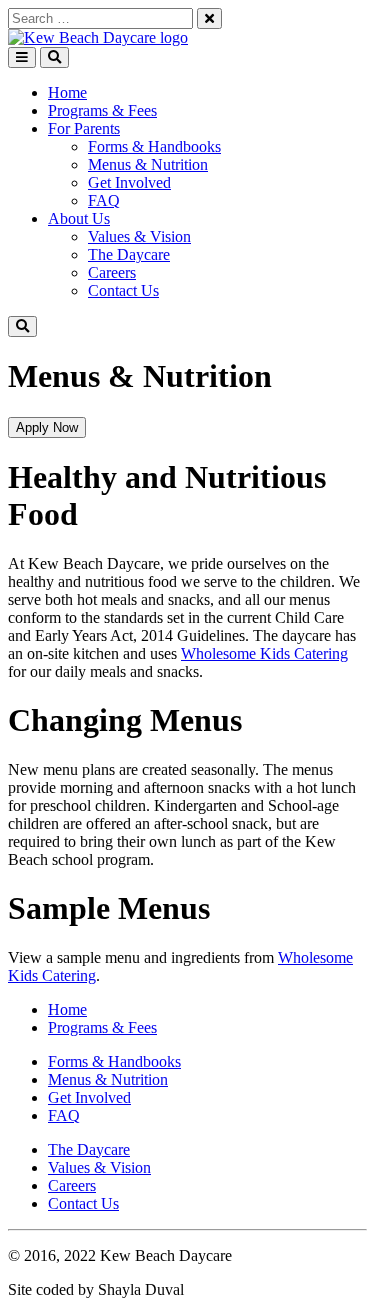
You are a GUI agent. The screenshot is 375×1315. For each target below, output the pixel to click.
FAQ (104, 200)
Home (67, 92)
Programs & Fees (102, 110)
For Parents (84, 128)
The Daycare (129, 254)
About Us (79, 218)
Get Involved (129, 182)
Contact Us (123, 290)
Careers (112, 272)
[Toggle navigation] (22, 57)
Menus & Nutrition (148, 164)
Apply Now (47, 427)
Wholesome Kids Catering (264, 653)
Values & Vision (139, 236)
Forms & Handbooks (154, 146)
